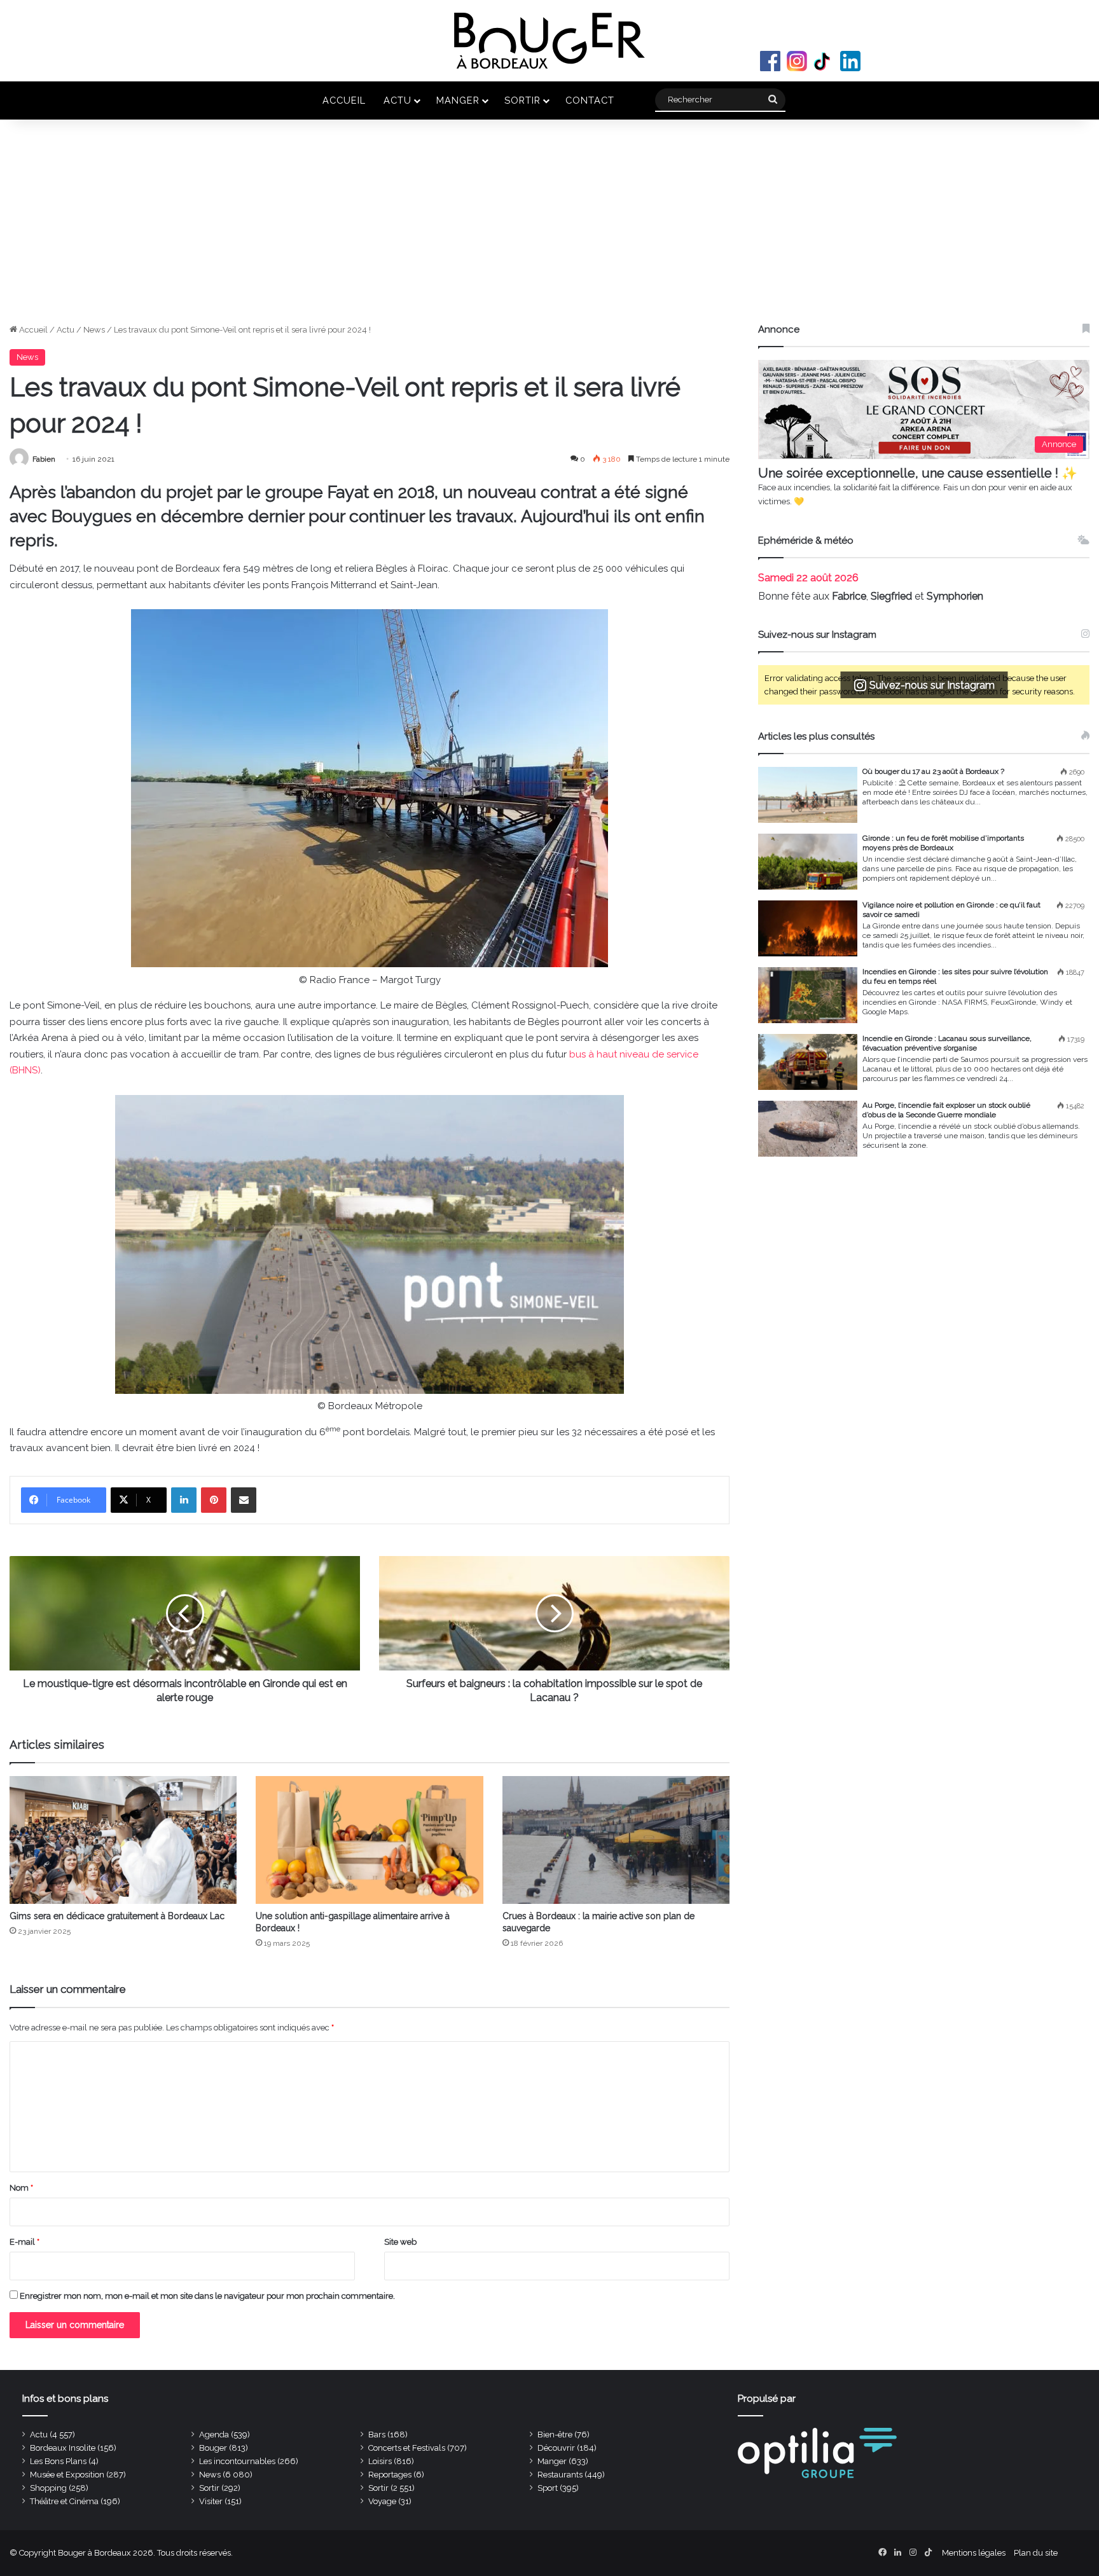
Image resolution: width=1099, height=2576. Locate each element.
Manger (458, 100)
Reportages (390, 2475)
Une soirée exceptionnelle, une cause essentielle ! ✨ (918, 473)
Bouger (213, 2448)
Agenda (214, 2435)
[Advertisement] (549, 228)
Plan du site (1036, 2553)
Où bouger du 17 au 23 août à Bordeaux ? (933, 771)
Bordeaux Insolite (63, 2448)
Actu (397, 100)
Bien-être (555, 2435)
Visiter (211, 2501)
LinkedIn (850, 61)
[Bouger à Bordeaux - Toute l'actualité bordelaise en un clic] (549, 41)
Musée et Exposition (67, 2475)
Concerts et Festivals (407, 2448)
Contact (590, 100)
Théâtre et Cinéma (64, 2501)
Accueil (344, 100)
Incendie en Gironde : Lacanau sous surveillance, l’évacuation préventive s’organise (947, 1043)
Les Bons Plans (58, 2461)
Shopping (48, 2488)
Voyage (382, 2501)
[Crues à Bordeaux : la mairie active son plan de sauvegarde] (616, 1840)
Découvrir (556, 2448)
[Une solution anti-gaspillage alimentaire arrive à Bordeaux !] (369, 1840)
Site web (400, 2242)
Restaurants (560, 2475)
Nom (21, 2188)
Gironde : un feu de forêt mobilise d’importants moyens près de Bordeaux (943, 843)
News (94, 330)
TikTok (824, 61)
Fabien (44, 459)
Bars (377, 2435)
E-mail (24, 2242)
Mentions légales (974, 2553)
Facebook (770, 61)
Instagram (797, 61)
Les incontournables (237, 2461)
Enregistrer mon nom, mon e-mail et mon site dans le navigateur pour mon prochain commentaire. (207, 2296)
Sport (548, 2488)
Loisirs (380, 2461)
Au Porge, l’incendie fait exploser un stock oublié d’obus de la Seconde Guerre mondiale (946, 1110)
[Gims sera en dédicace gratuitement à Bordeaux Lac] (123, 1840)
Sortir (522, 100)
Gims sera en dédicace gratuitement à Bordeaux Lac (117, 1916)
